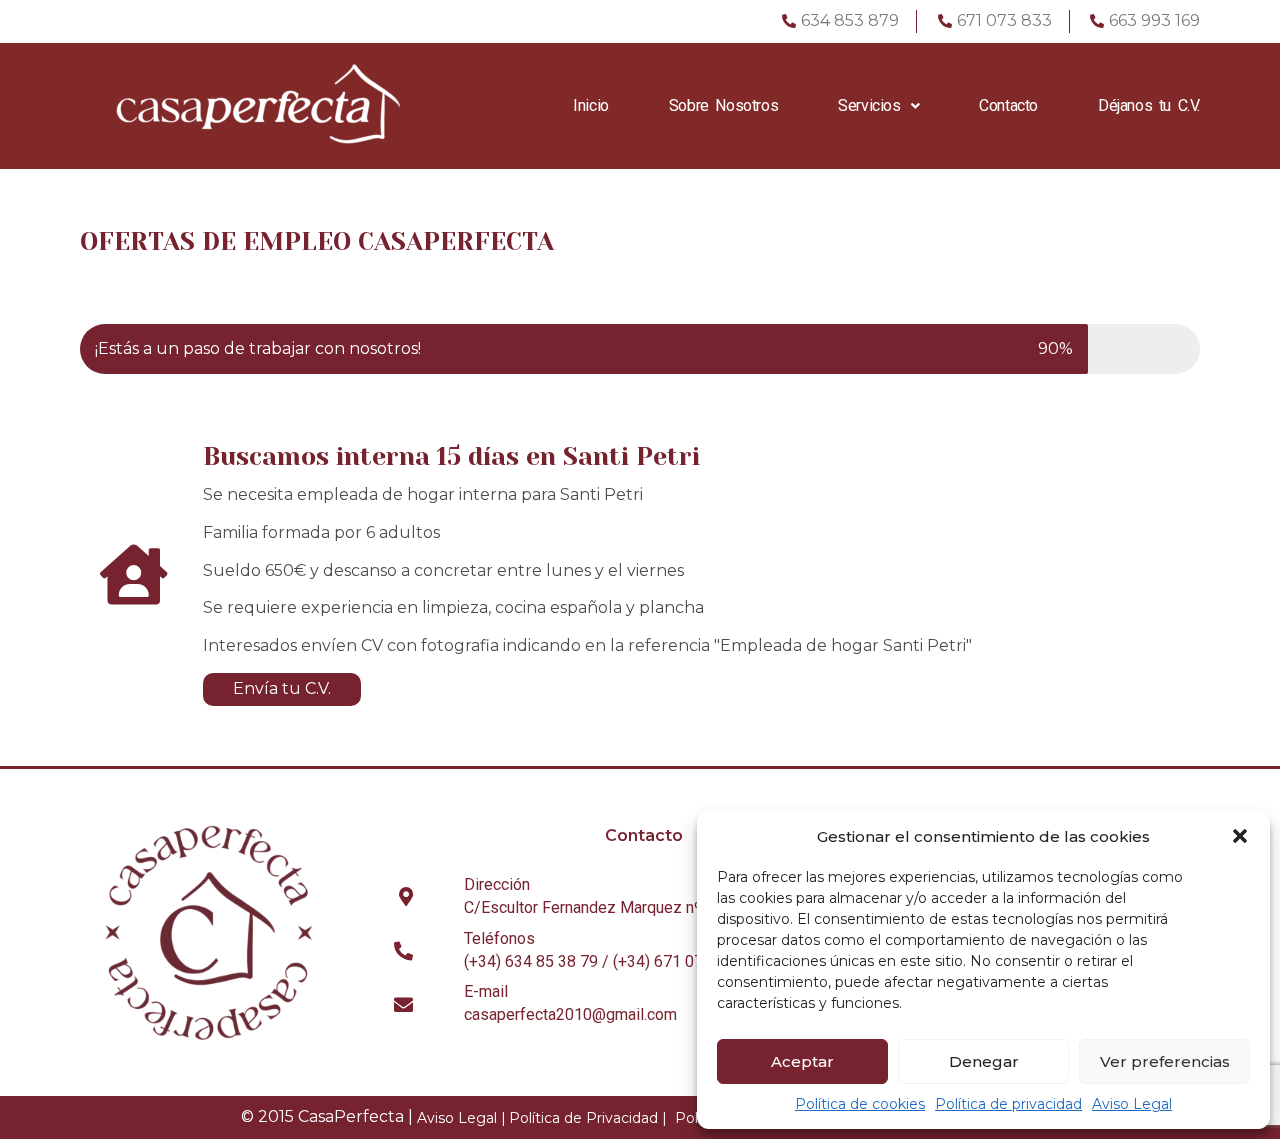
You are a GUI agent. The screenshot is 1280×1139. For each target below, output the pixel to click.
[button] (1240, 836)
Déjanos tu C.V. (1149, 105)
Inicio (591, 105)
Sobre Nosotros (723, 105)
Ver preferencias (1165, 1061)
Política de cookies (860, 1104)
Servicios (869, 105)
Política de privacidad (1008, 1104)
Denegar (984, 1061)
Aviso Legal (1132, 1104)
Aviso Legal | (461, 1118)
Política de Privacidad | (588, 1118)
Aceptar (802, 1061)
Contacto (1008, 105)
